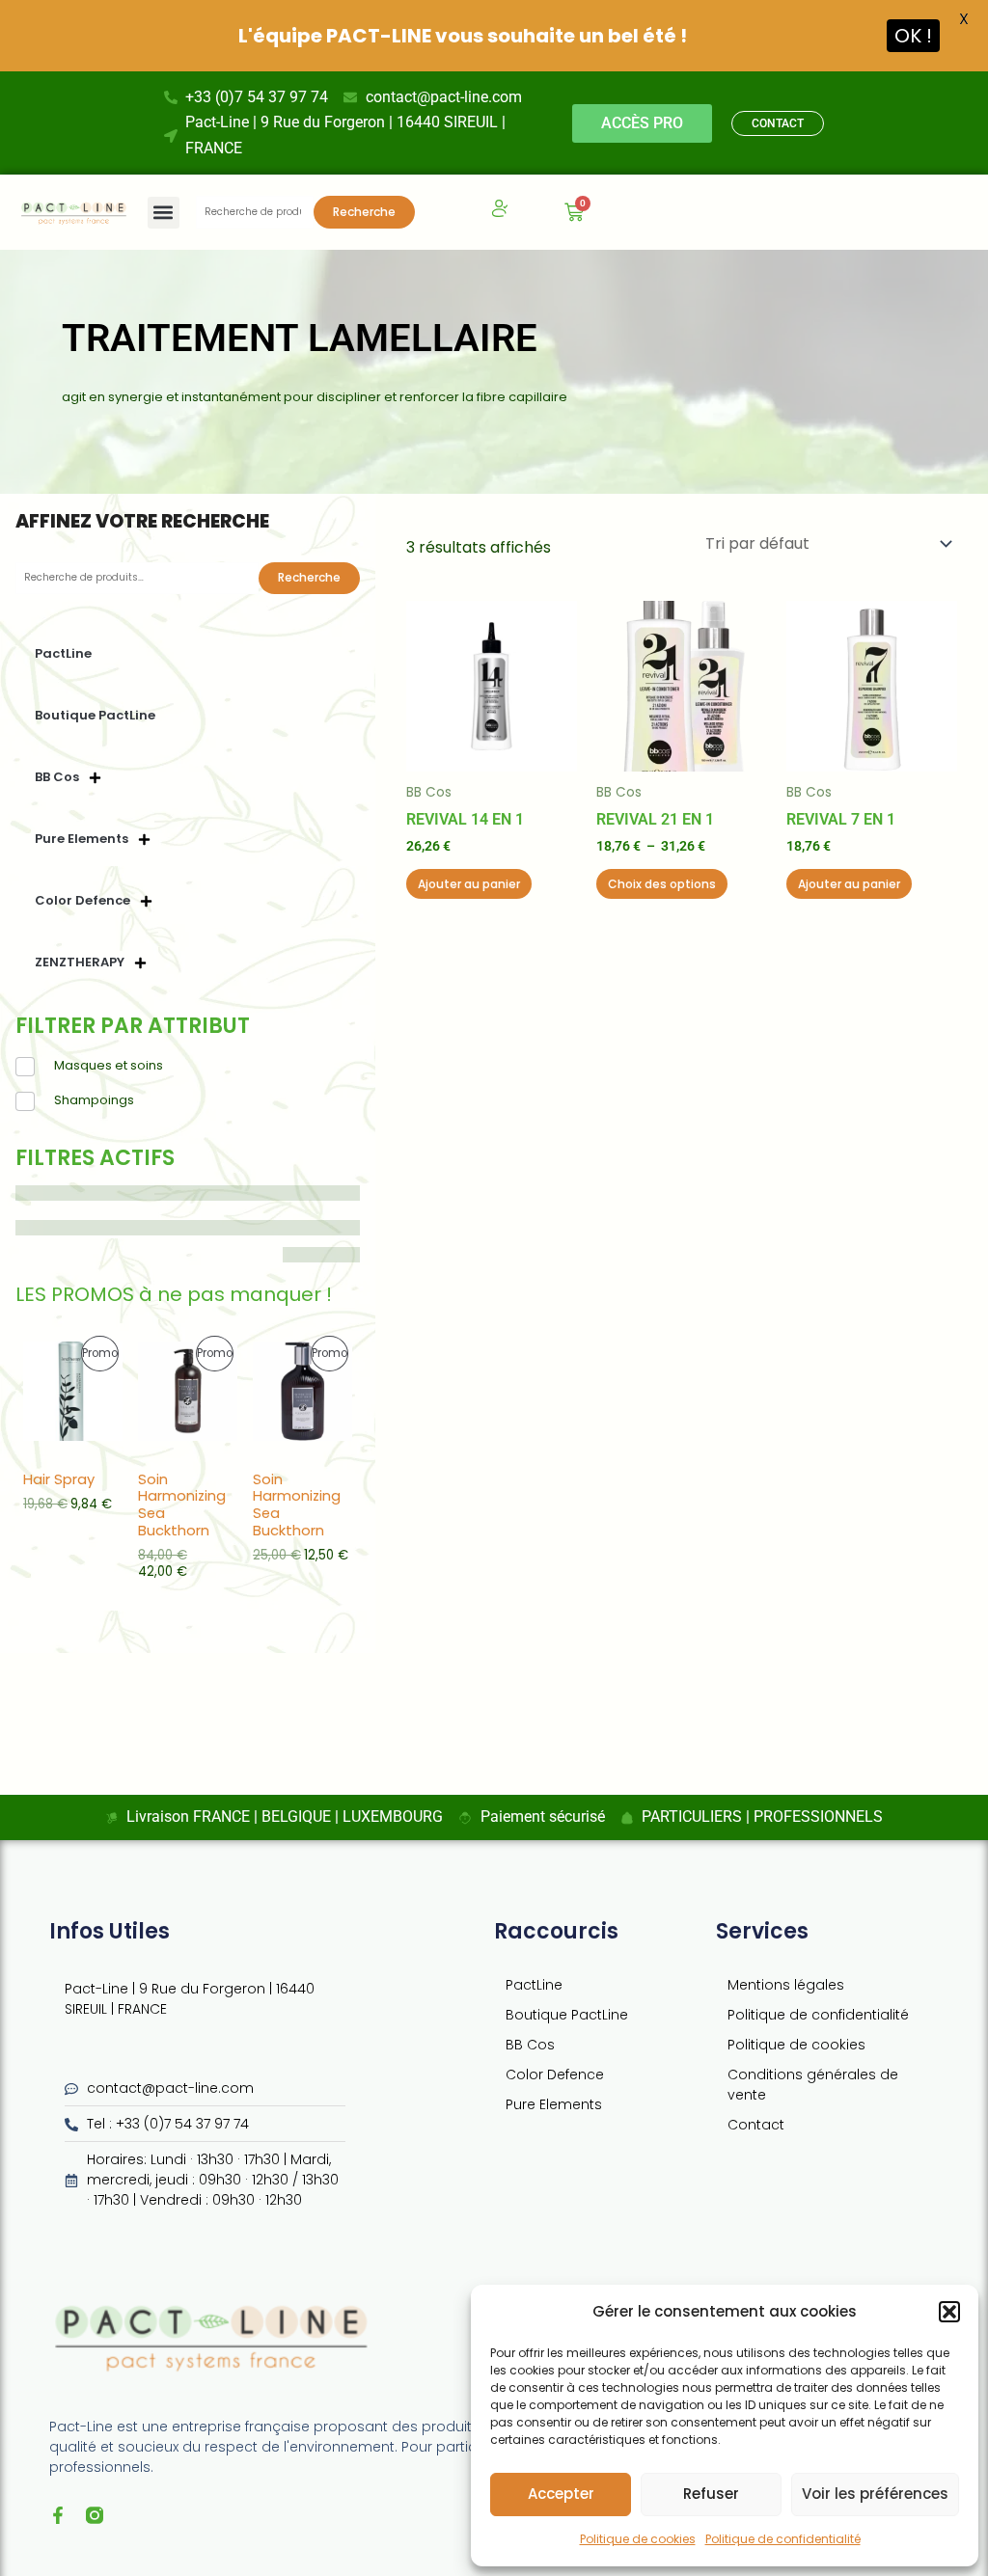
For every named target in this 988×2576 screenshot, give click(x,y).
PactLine (63, 653)
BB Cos (57, 777)
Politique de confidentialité (783, 2539)
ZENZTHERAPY (80, 962)
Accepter (561, 2494)
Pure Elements (82, 839)
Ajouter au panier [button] (469, 884)
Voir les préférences (875, 2494)
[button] (949, 2312)
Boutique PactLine (95, 715)
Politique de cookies (638, 2539)
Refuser (711, 2494)
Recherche (364, 212)
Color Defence (82, 900)
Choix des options (662, 884)
